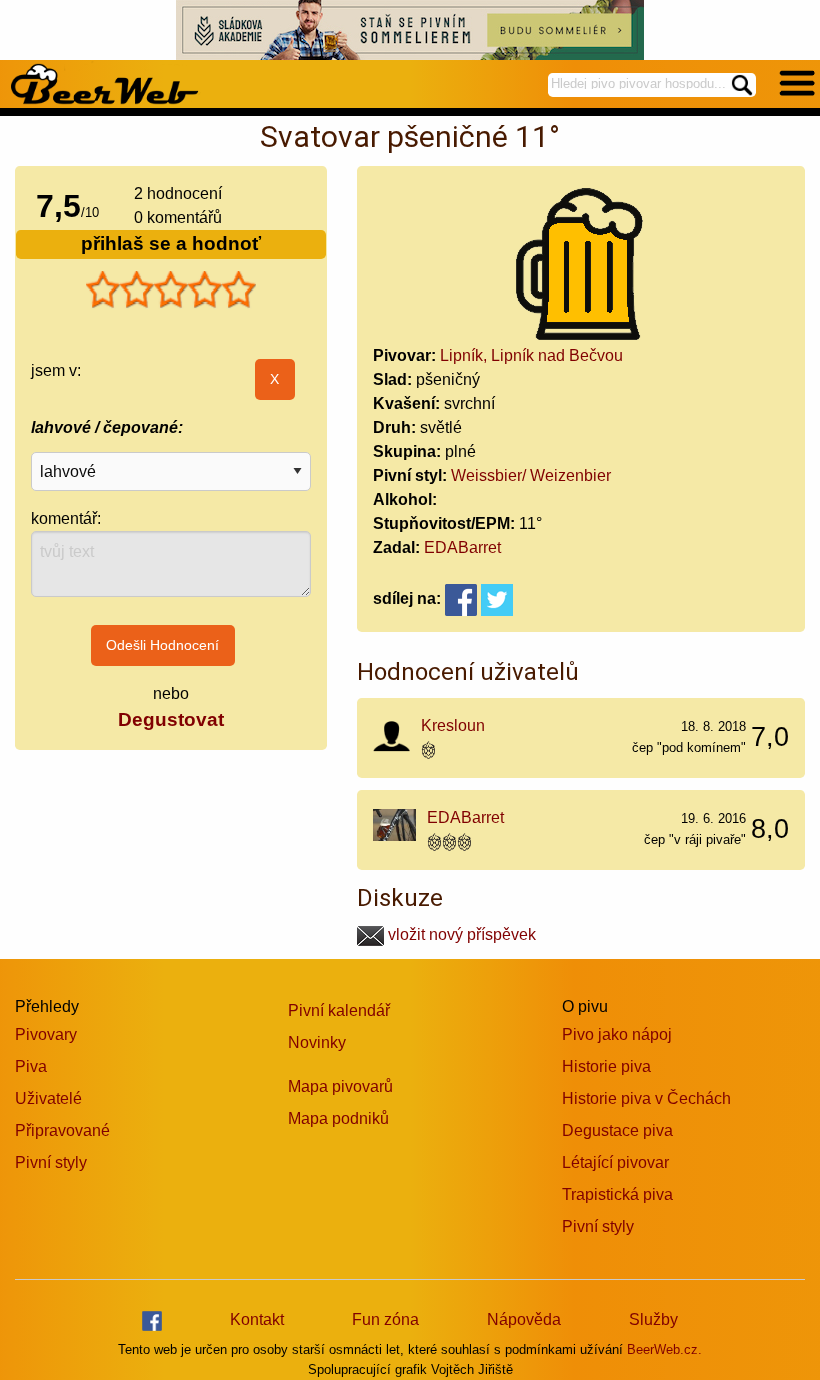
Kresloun (453, 725)
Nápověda (524, 1319)
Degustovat (171, 719)
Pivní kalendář (339, 1010)
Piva (31, 1066)
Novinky (317, 1042)
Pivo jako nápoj (617, 1034)
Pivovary (46, 1034)
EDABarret (462, 547)
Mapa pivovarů (340, 1086)
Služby (653, 1319)
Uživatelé (48, 1098)
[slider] (171, 290)
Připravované (62, 1130)
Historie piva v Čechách (646, 1098)
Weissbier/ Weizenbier (531, 475)
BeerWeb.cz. (664, 1349)
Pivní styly (51, 1162)
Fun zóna (385, 1319)
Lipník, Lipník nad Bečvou (531, 355)
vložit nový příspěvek (460, 934)
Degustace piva (617, 1130)
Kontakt (257, 1319)
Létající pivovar (615, 1162)
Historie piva (606, 1066)
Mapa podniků (338, 1118)
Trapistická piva (617, 1194)
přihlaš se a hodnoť (171, 243)
